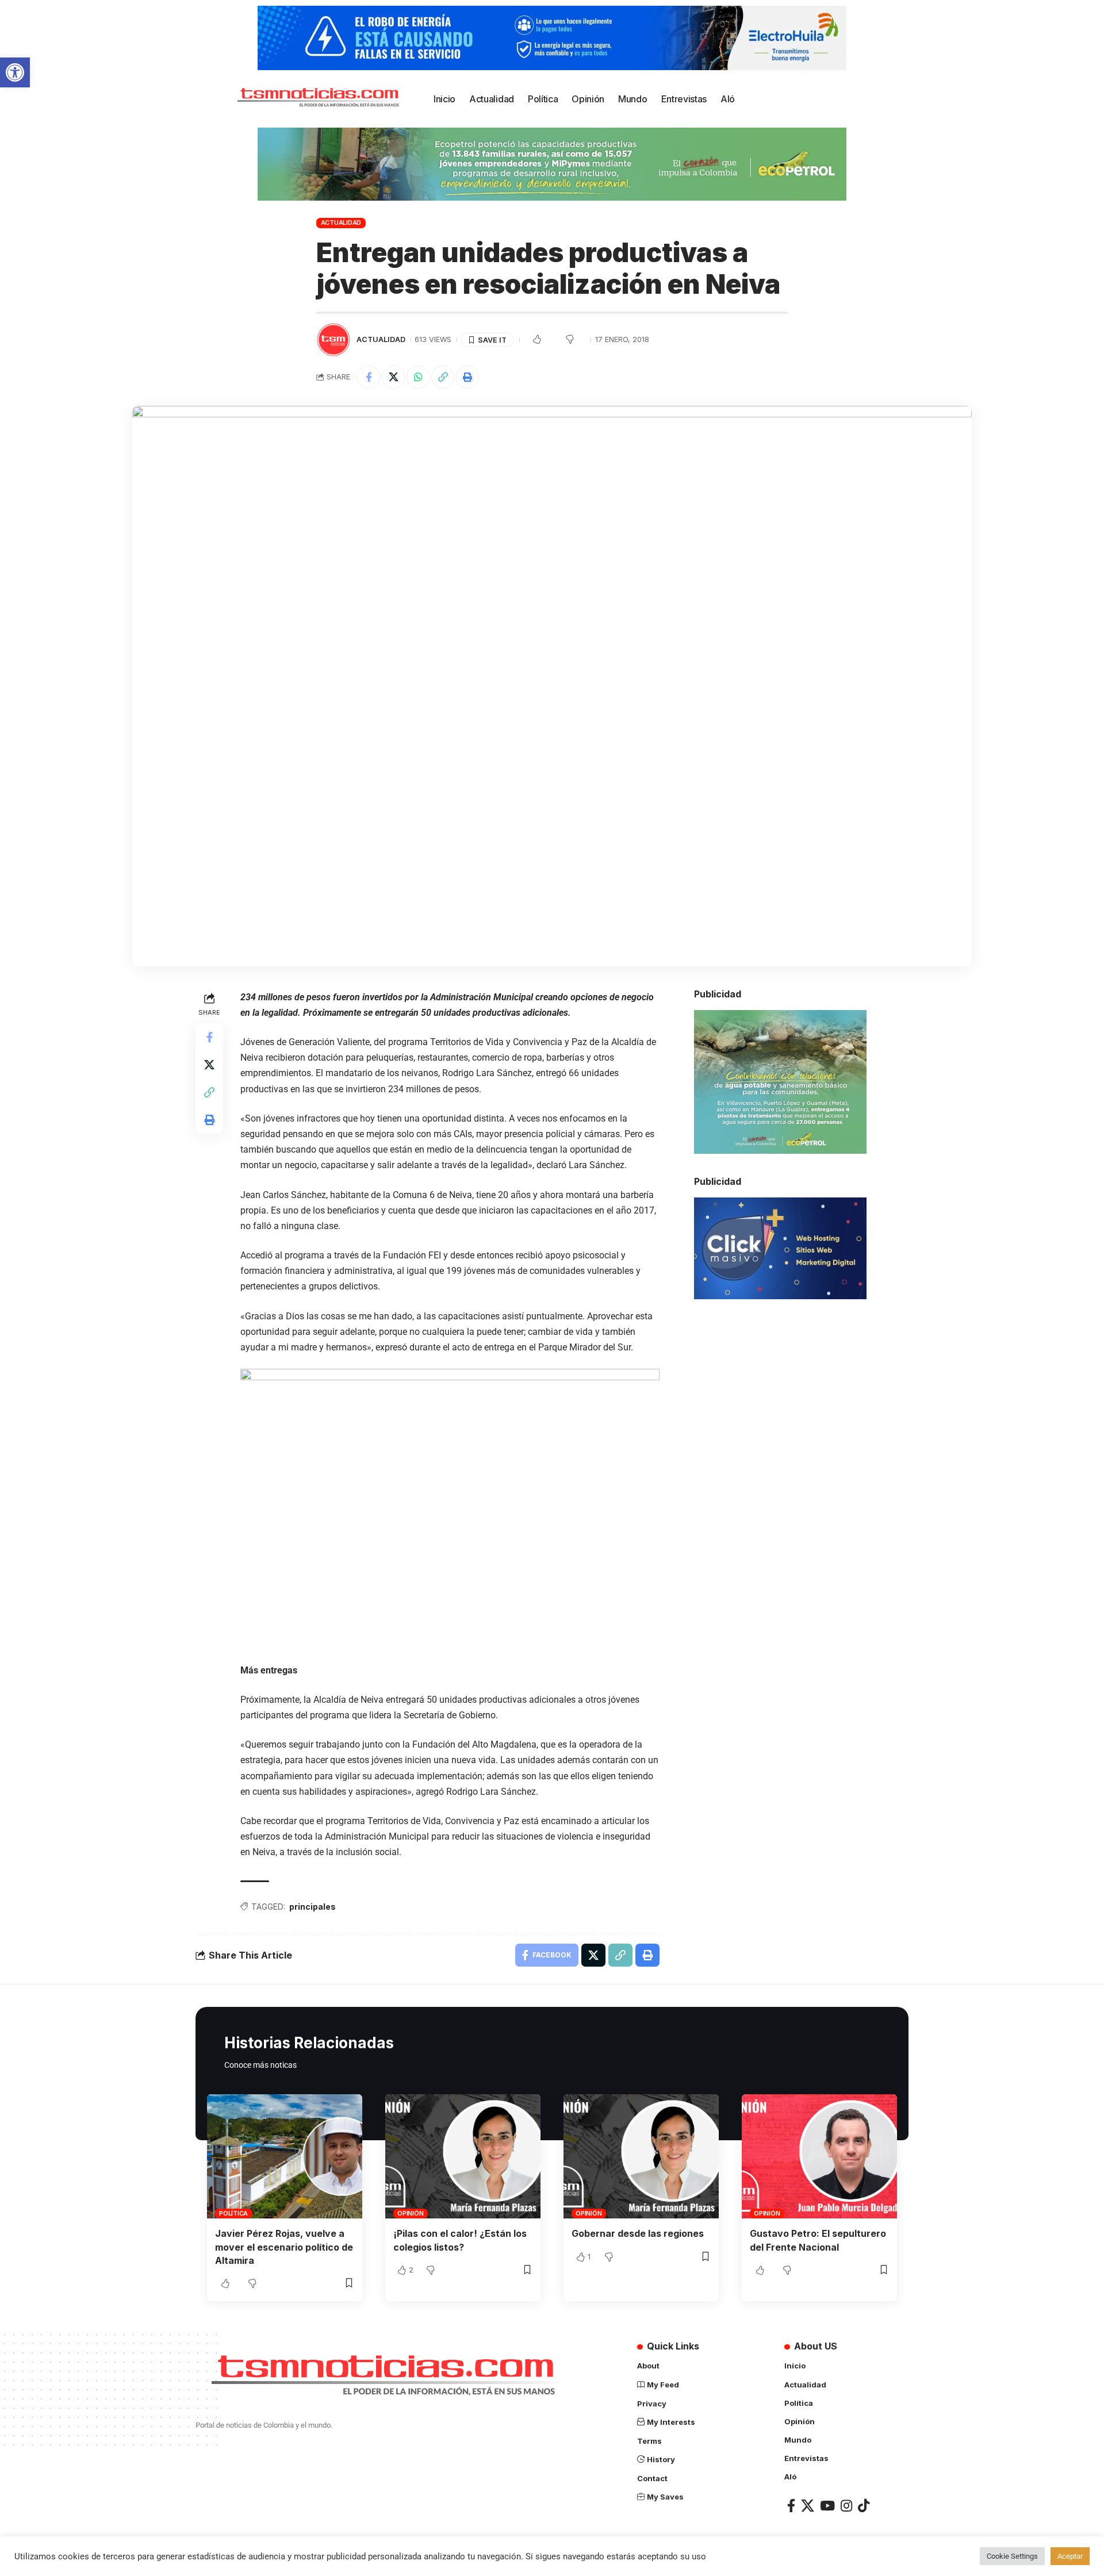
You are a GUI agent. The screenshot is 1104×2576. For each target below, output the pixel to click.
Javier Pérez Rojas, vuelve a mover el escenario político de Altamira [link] (284, 2247)
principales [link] (313, 1907)
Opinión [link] (410, 2213)
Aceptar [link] (1070, 2556)
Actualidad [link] (341, 222)
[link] (15, 72)
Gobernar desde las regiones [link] (638, 2233)
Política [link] (233, 2213)
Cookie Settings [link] (1012, 2556)
